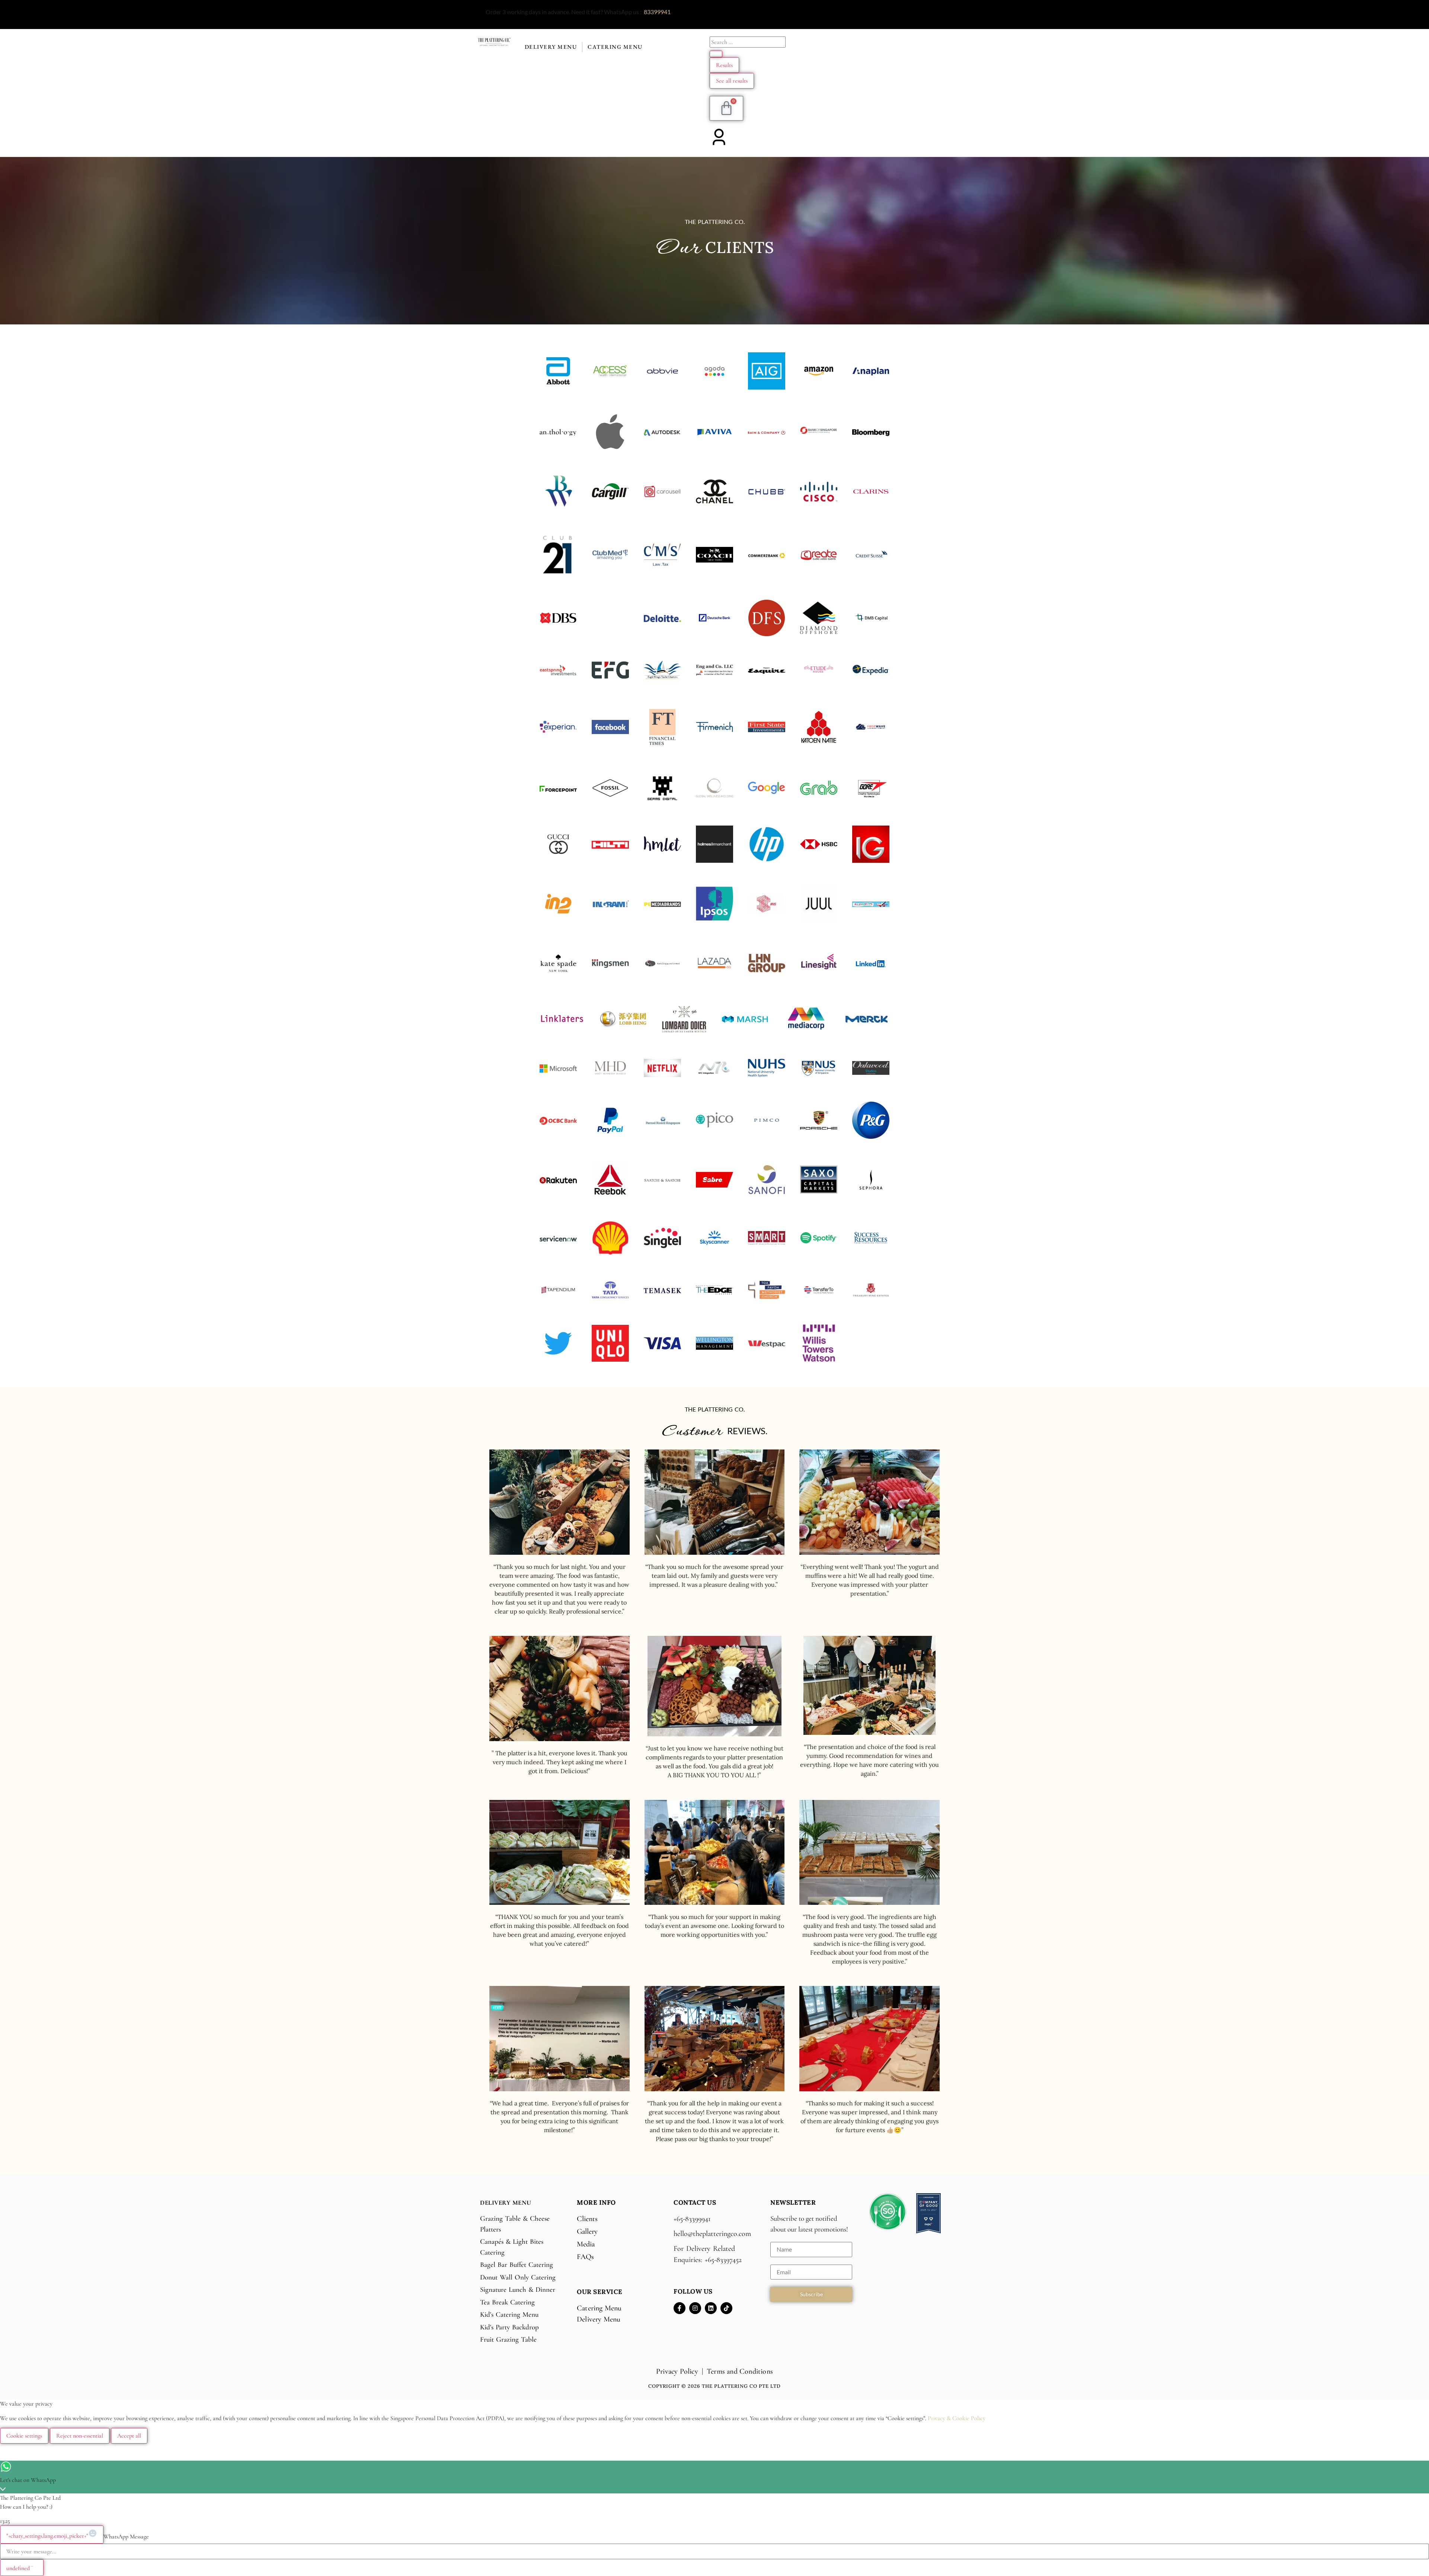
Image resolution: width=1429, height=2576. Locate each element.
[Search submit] (716, 54)
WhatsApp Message (126, 2537)
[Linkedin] (711, 2308)
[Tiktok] (726, 2308)
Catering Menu (615, 47)
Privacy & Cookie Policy (957, 2418)
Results (724, 65)
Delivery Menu (551, 47)
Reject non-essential (80, 2436)
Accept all (129, 2436)
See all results (732, 81)
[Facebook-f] (680, 2308)
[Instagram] (695, 2308)
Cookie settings (24, 2436)
